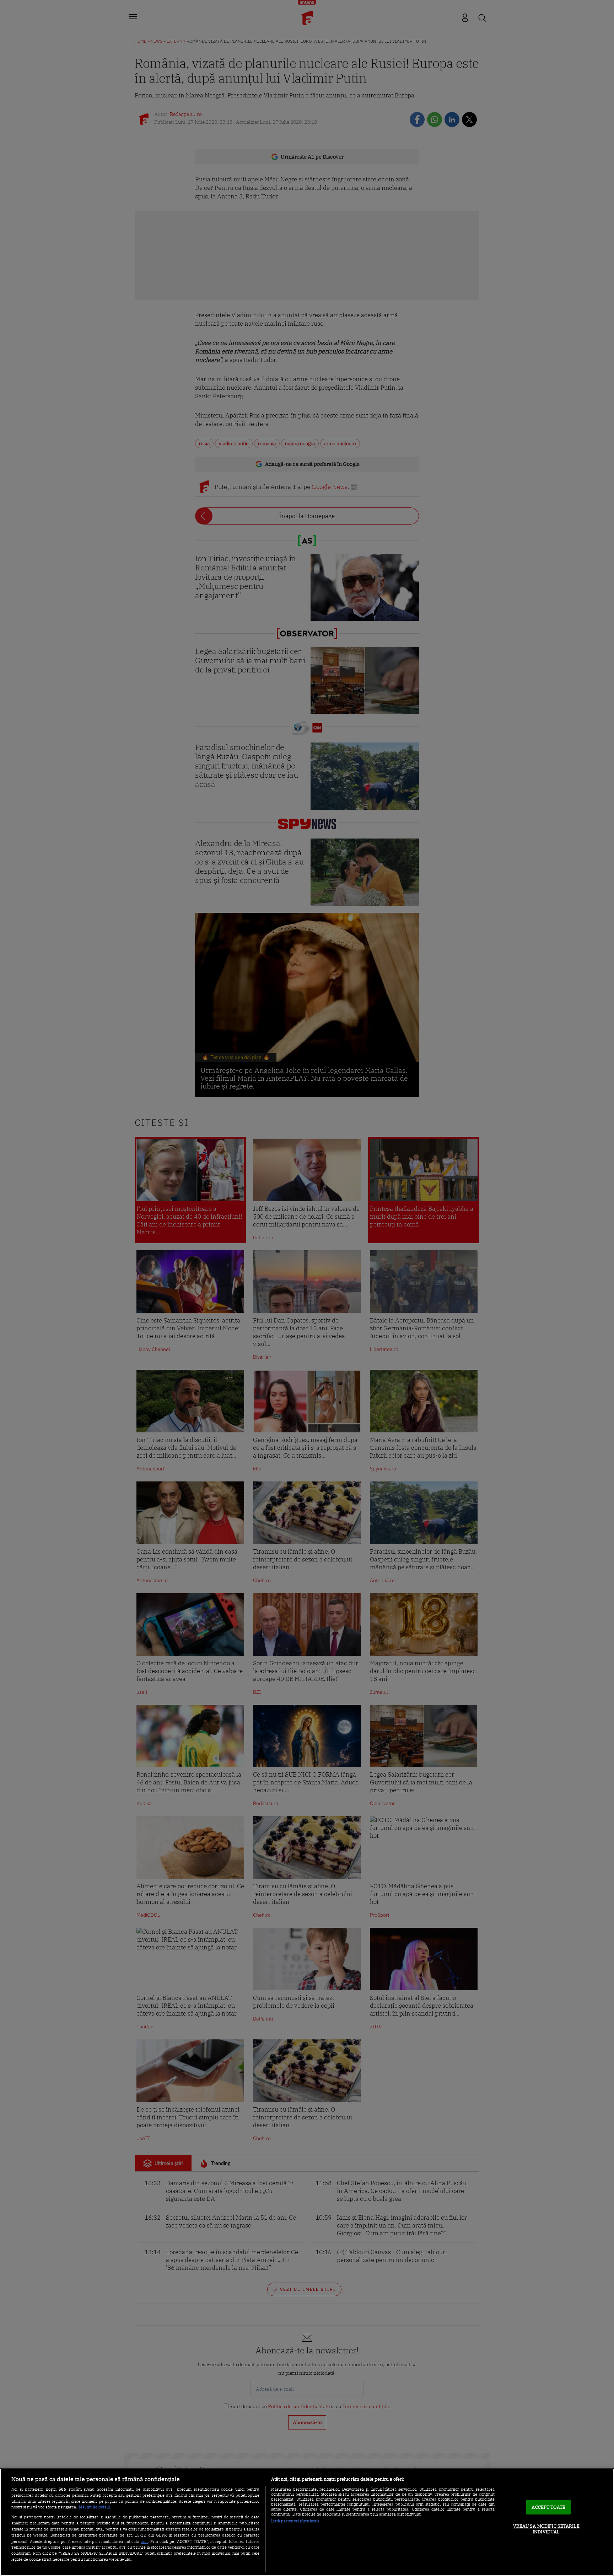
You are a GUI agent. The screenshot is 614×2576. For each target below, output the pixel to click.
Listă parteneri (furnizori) (295, 2521)
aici (144, 2541)
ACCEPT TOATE (548, 2507)
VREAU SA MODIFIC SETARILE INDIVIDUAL (546, 2529)
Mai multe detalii (94, 2507)
